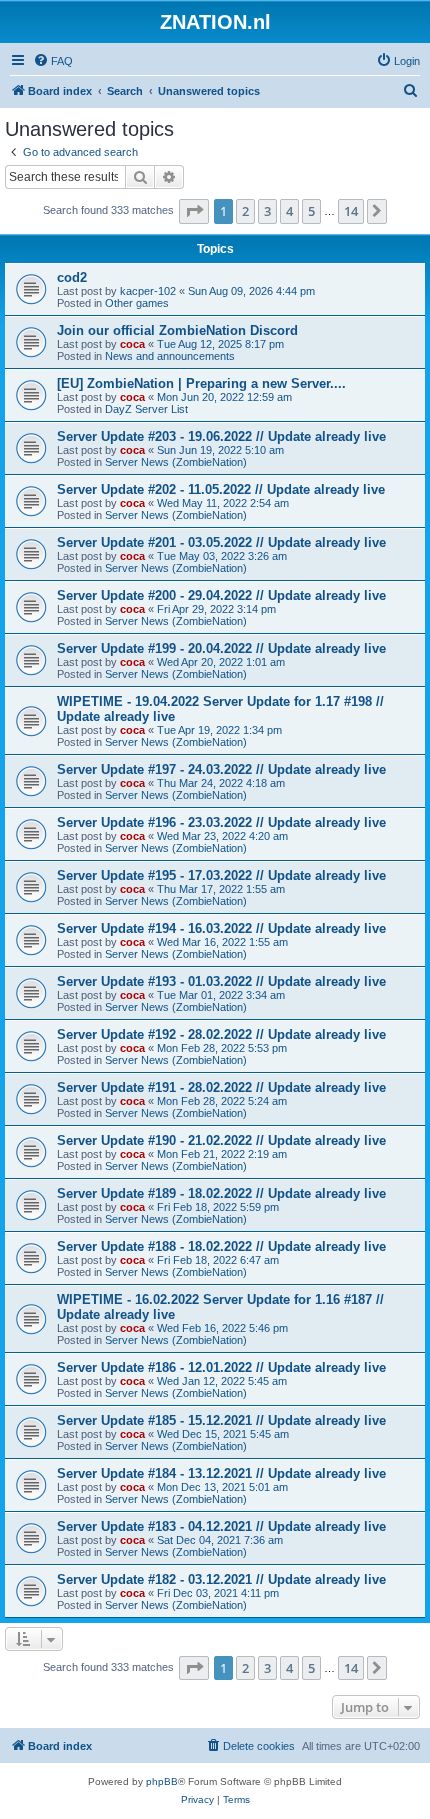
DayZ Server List (146, 409)
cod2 (72, 277)
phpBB (162, 1781)
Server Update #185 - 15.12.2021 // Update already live (221, 1420)
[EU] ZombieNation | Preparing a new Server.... (201, 383)
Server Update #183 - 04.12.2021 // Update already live (221, 1526)
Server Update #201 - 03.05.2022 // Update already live (221, 542)
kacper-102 (148, 291)
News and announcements (170, 356)
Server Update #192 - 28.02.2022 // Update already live (221, 1034)
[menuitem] (53, 61)
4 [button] (289, 211)
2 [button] (245, 211)
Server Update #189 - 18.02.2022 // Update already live (221, 1193)
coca (132, 344)
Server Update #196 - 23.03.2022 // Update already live (221, 822)
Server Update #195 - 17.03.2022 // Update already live (221, 875)
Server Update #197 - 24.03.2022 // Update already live (221, 769)
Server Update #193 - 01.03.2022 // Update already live (221, 981)
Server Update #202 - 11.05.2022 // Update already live (221, 489)
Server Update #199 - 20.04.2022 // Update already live (221, 648)
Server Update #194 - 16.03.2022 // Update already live (221, 928)
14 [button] (351, 211)
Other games (137, 303)
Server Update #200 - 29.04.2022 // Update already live (221, 595)
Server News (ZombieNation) (176, 462)
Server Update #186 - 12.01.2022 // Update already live (221, 1367)
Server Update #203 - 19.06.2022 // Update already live (221, 436)
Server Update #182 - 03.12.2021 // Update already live (221, 1579)
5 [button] (311, 211)
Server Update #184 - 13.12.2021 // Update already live (221, 1473)
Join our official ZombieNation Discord (177, 330)
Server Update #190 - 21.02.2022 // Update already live (221, 1140)
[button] (194, 211)
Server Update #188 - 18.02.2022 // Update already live (221, 1246)
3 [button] (267, 211)
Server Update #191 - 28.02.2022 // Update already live (221, 1087)
